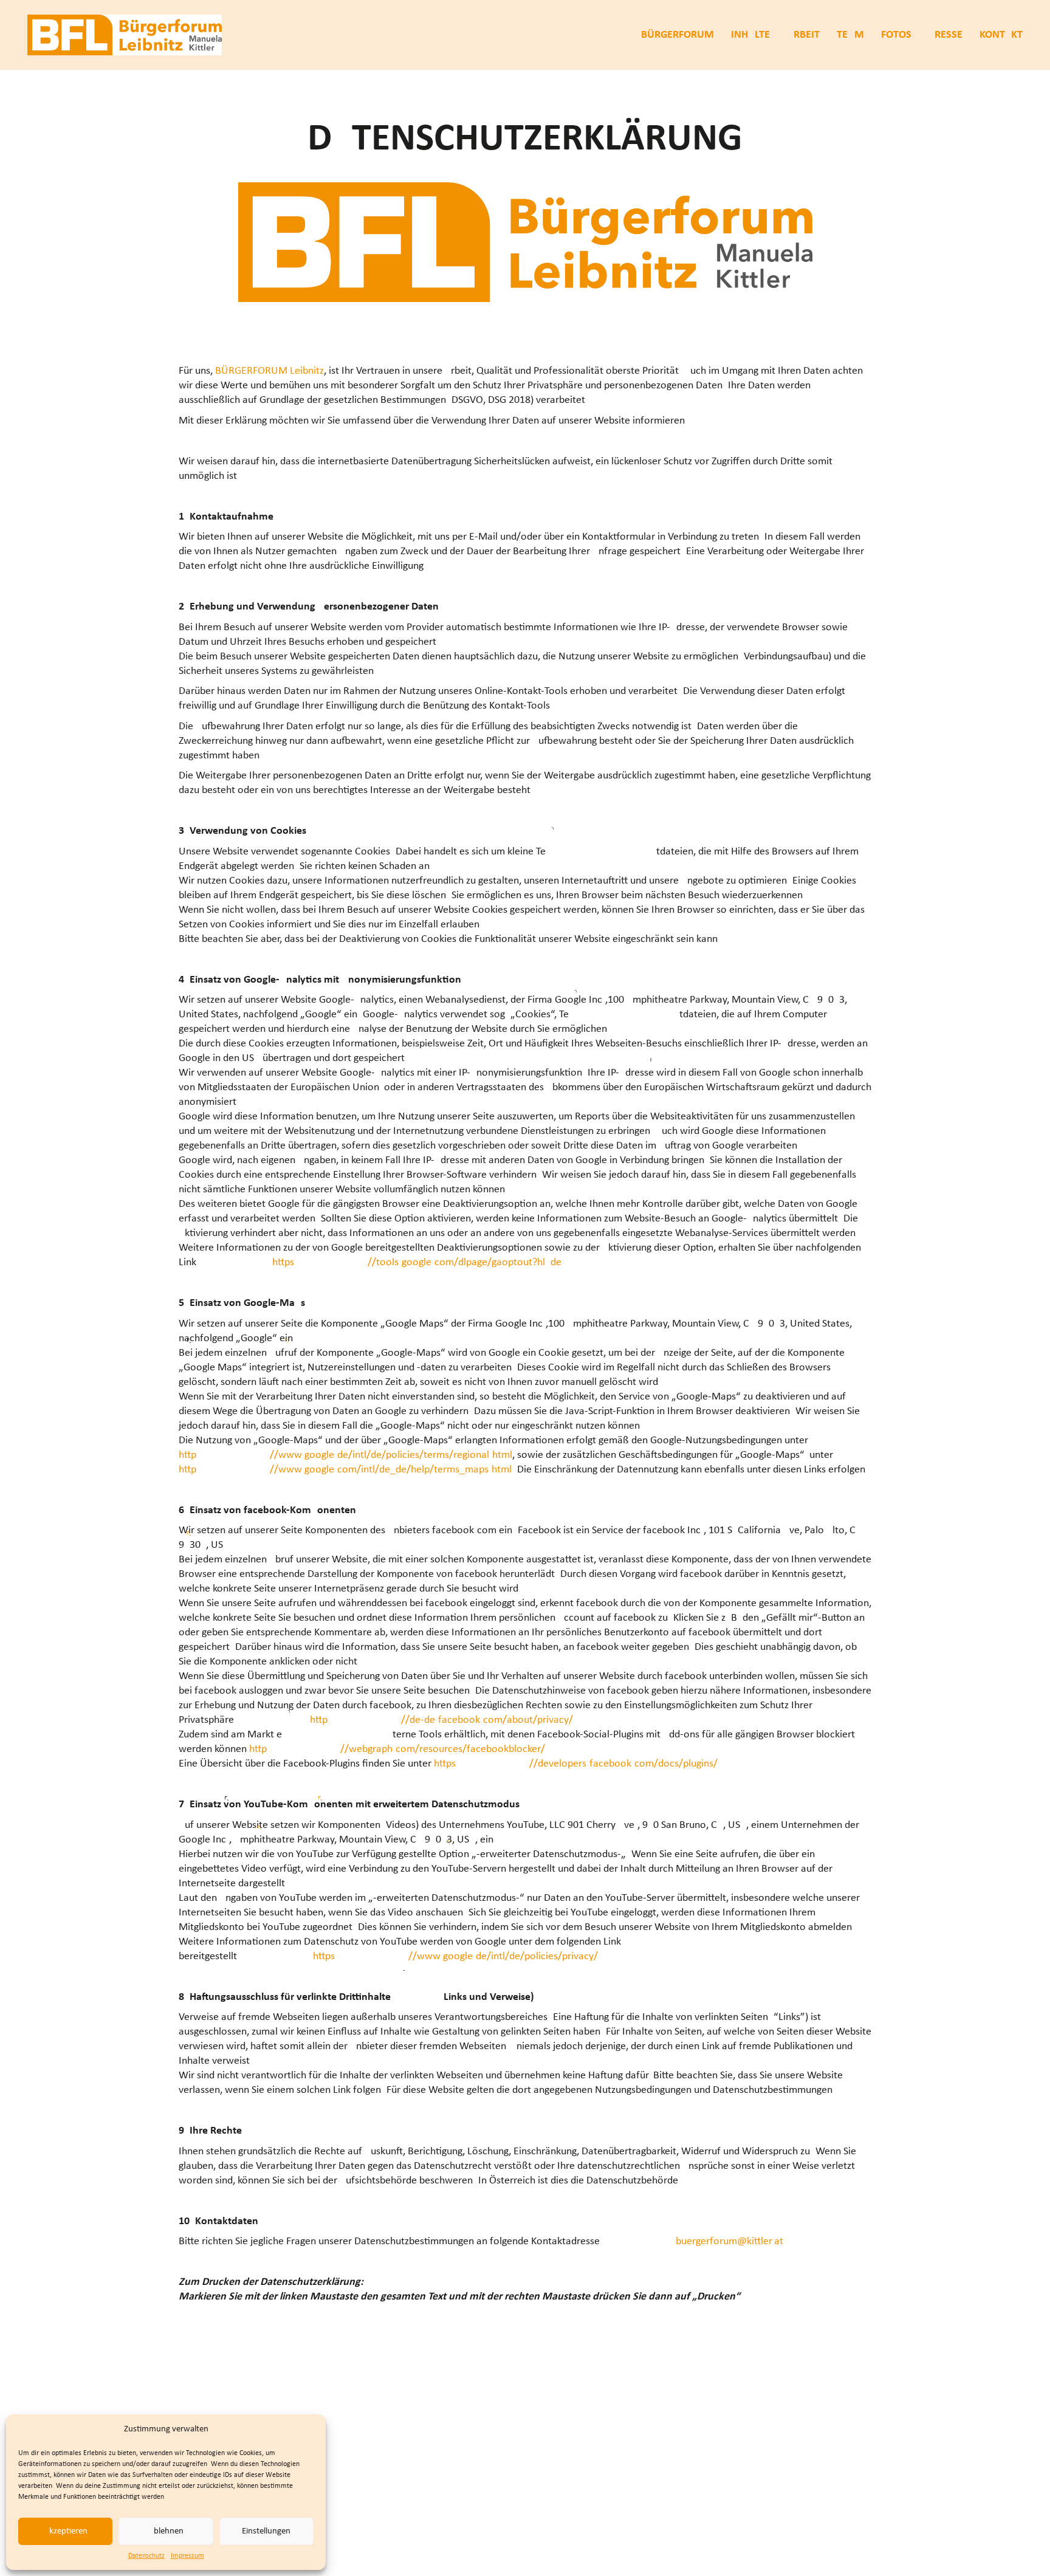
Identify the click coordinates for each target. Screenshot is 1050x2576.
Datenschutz (146, 2556)
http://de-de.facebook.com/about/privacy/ (441, 1720)
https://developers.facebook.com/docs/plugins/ (576, 1764)
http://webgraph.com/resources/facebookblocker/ (397, 1749)
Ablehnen (166, 2531)
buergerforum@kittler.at (729, 2241)
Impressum (187, 2556)
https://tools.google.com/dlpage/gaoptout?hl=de (417, 1262)
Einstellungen (266, 2531)
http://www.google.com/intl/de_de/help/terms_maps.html (345, 1470)
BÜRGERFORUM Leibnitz (269, 371)
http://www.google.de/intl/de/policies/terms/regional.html (345, 1455)
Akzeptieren (66, 2531)
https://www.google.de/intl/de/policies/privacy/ (455, 1956)
